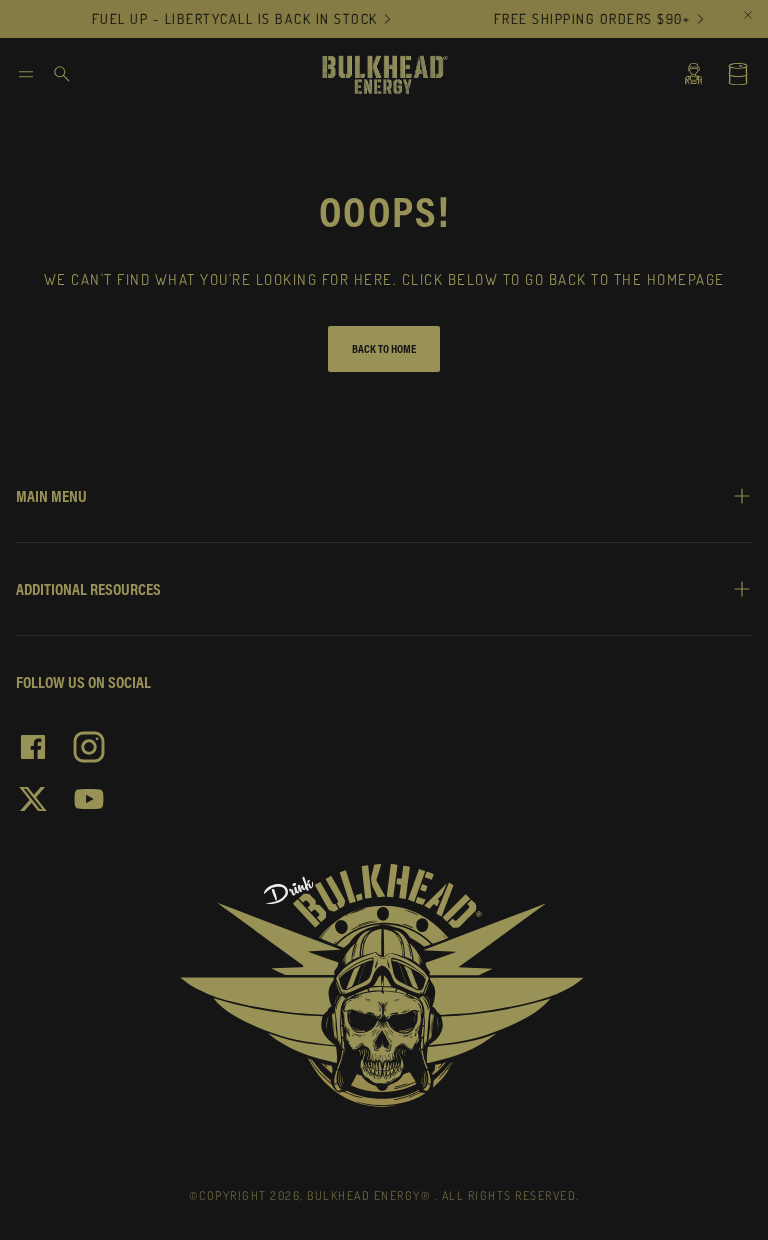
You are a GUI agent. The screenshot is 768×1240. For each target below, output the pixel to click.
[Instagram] (89, 747)
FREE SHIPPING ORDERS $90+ (584, 19)
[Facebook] (33, 747)
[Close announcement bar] (748, 15)
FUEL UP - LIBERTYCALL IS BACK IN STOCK (227, 19)
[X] (33, 799)
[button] (26, 74)
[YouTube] (89, 799)
